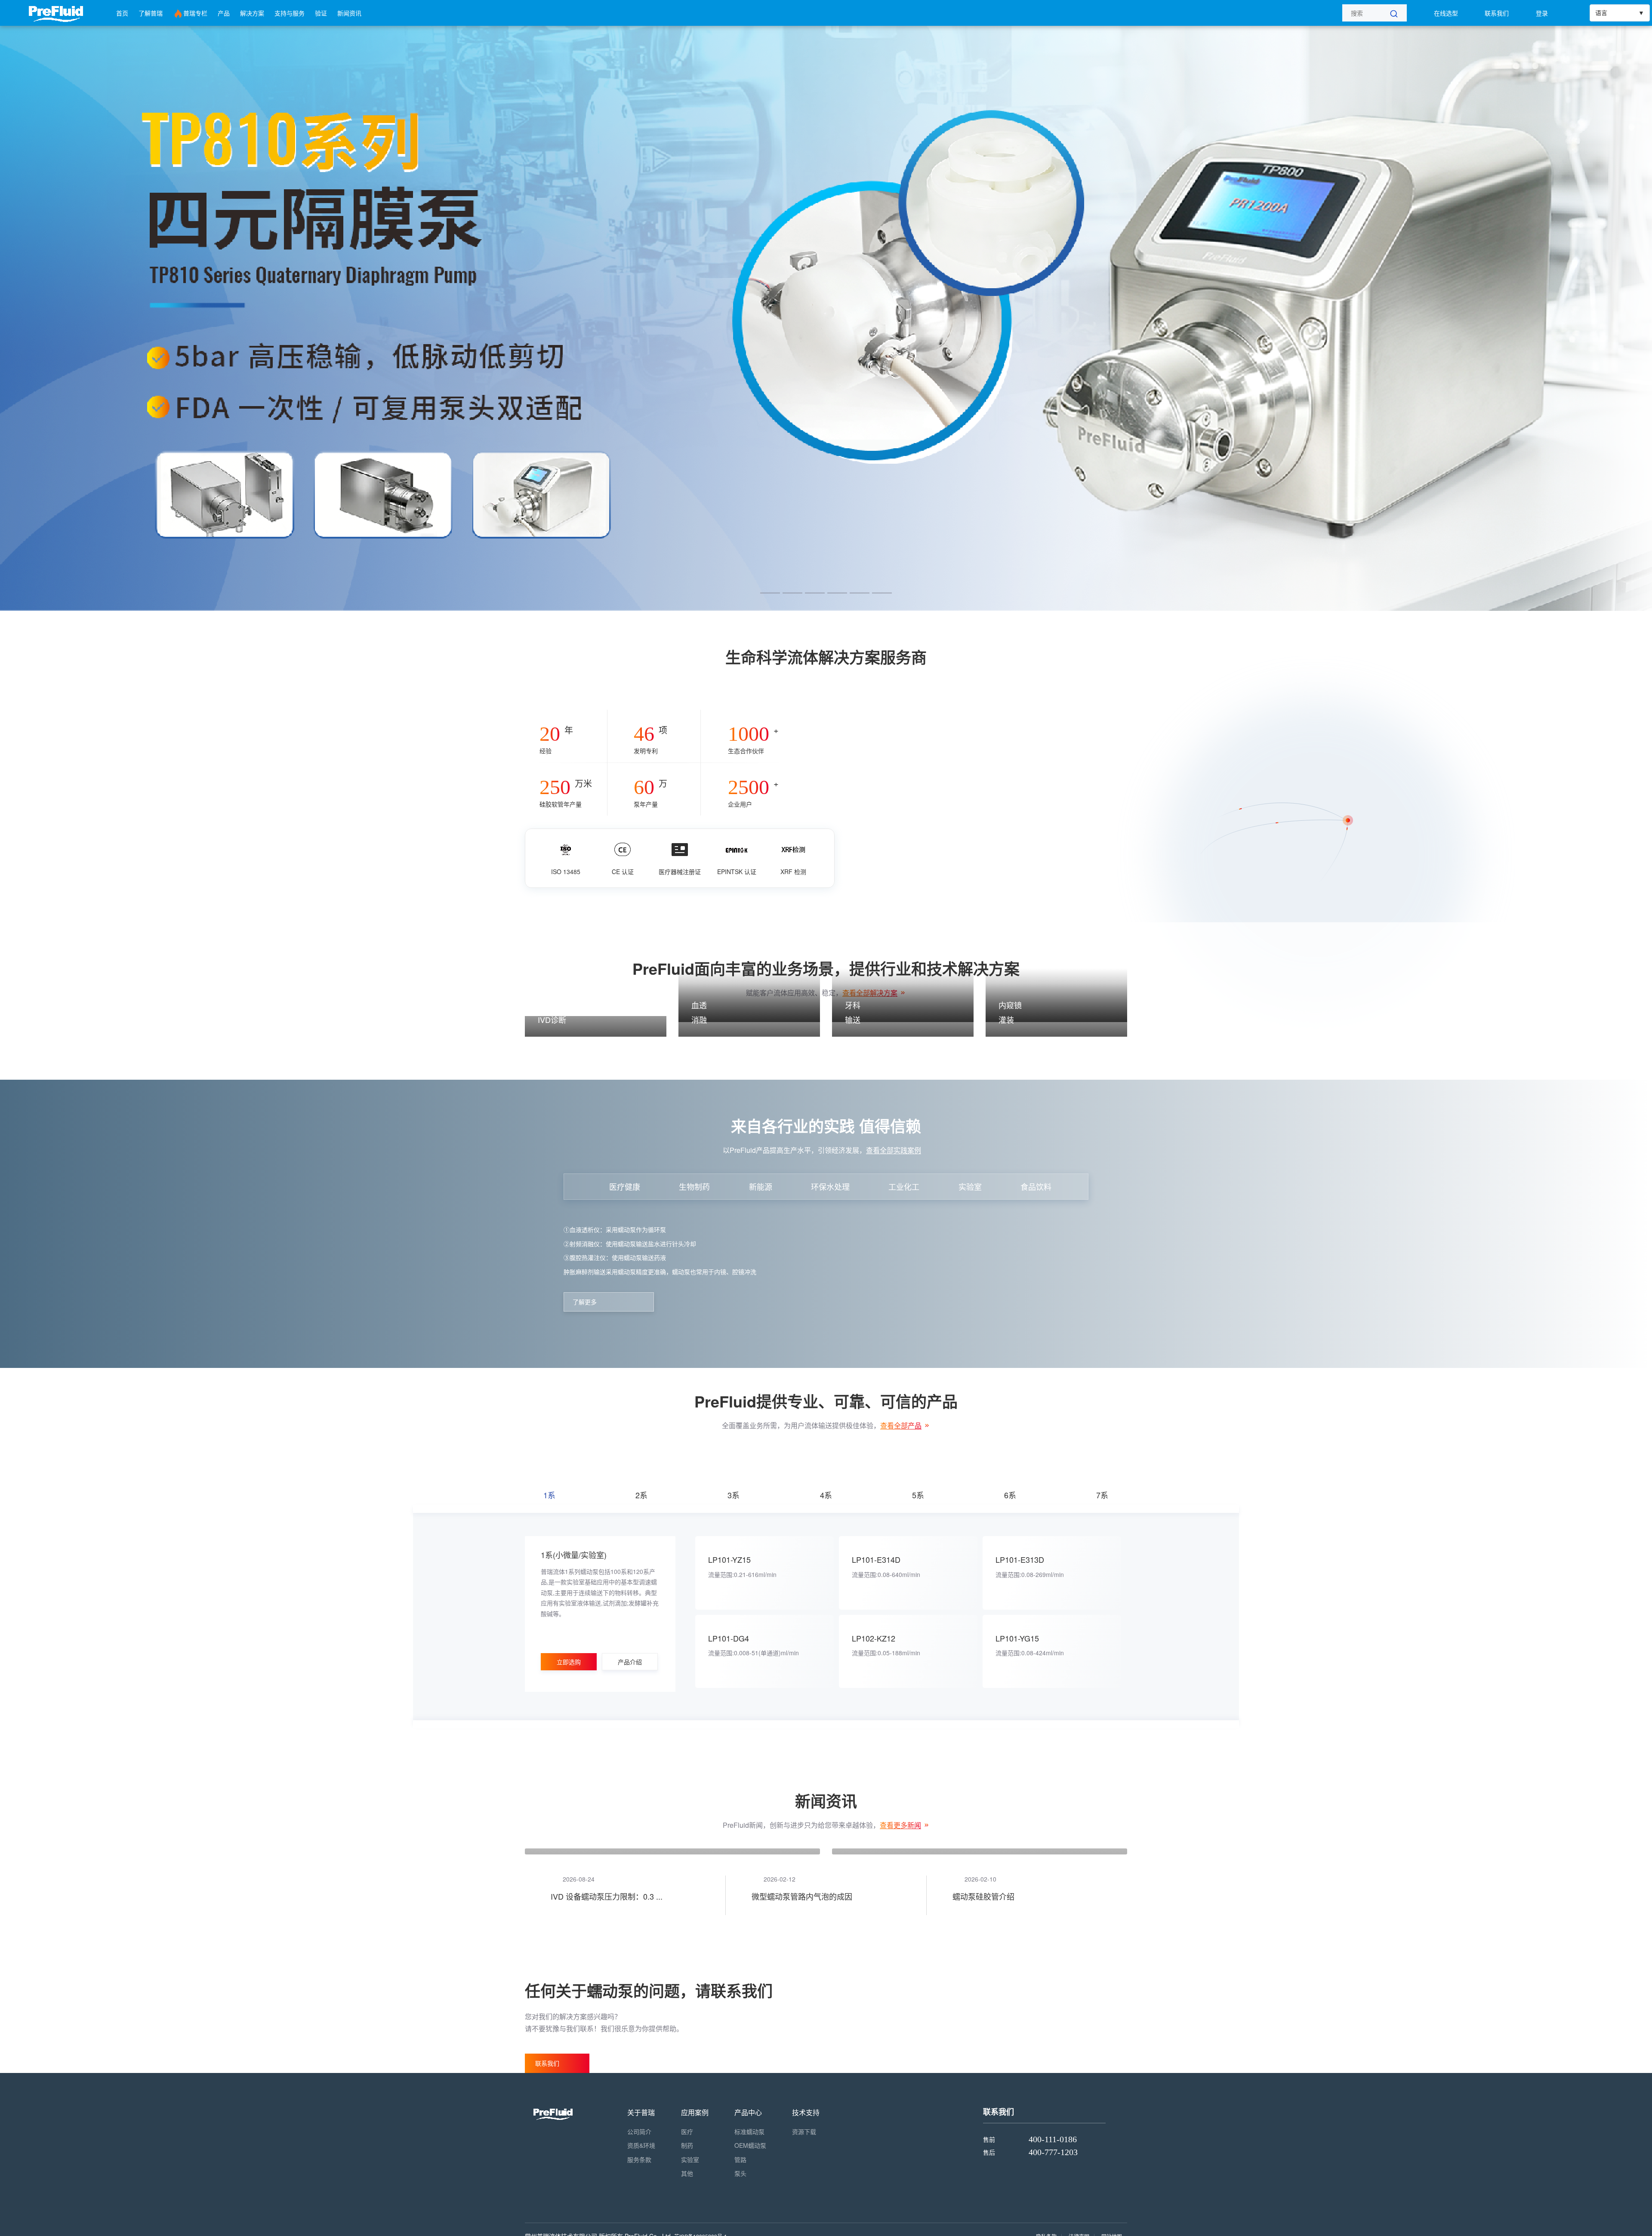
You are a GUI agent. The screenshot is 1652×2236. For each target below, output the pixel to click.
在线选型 (1446, 13)
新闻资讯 (349, 13)
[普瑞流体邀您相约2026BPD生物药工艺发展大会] (672, 2045)
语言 (1601, 13)
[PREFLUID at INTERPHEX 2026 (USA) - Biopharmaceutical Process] (980, 2045)
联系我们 (1497, 13)
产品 (224, 13)
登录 (1542, 13)
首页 (122, 13)
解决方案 (252, 13)
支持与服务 (290, 13)
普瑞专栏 (195, 13)
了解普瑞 (151, 13)
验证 (321, 13)
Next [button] (1648, 318)
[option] (826, 318)
